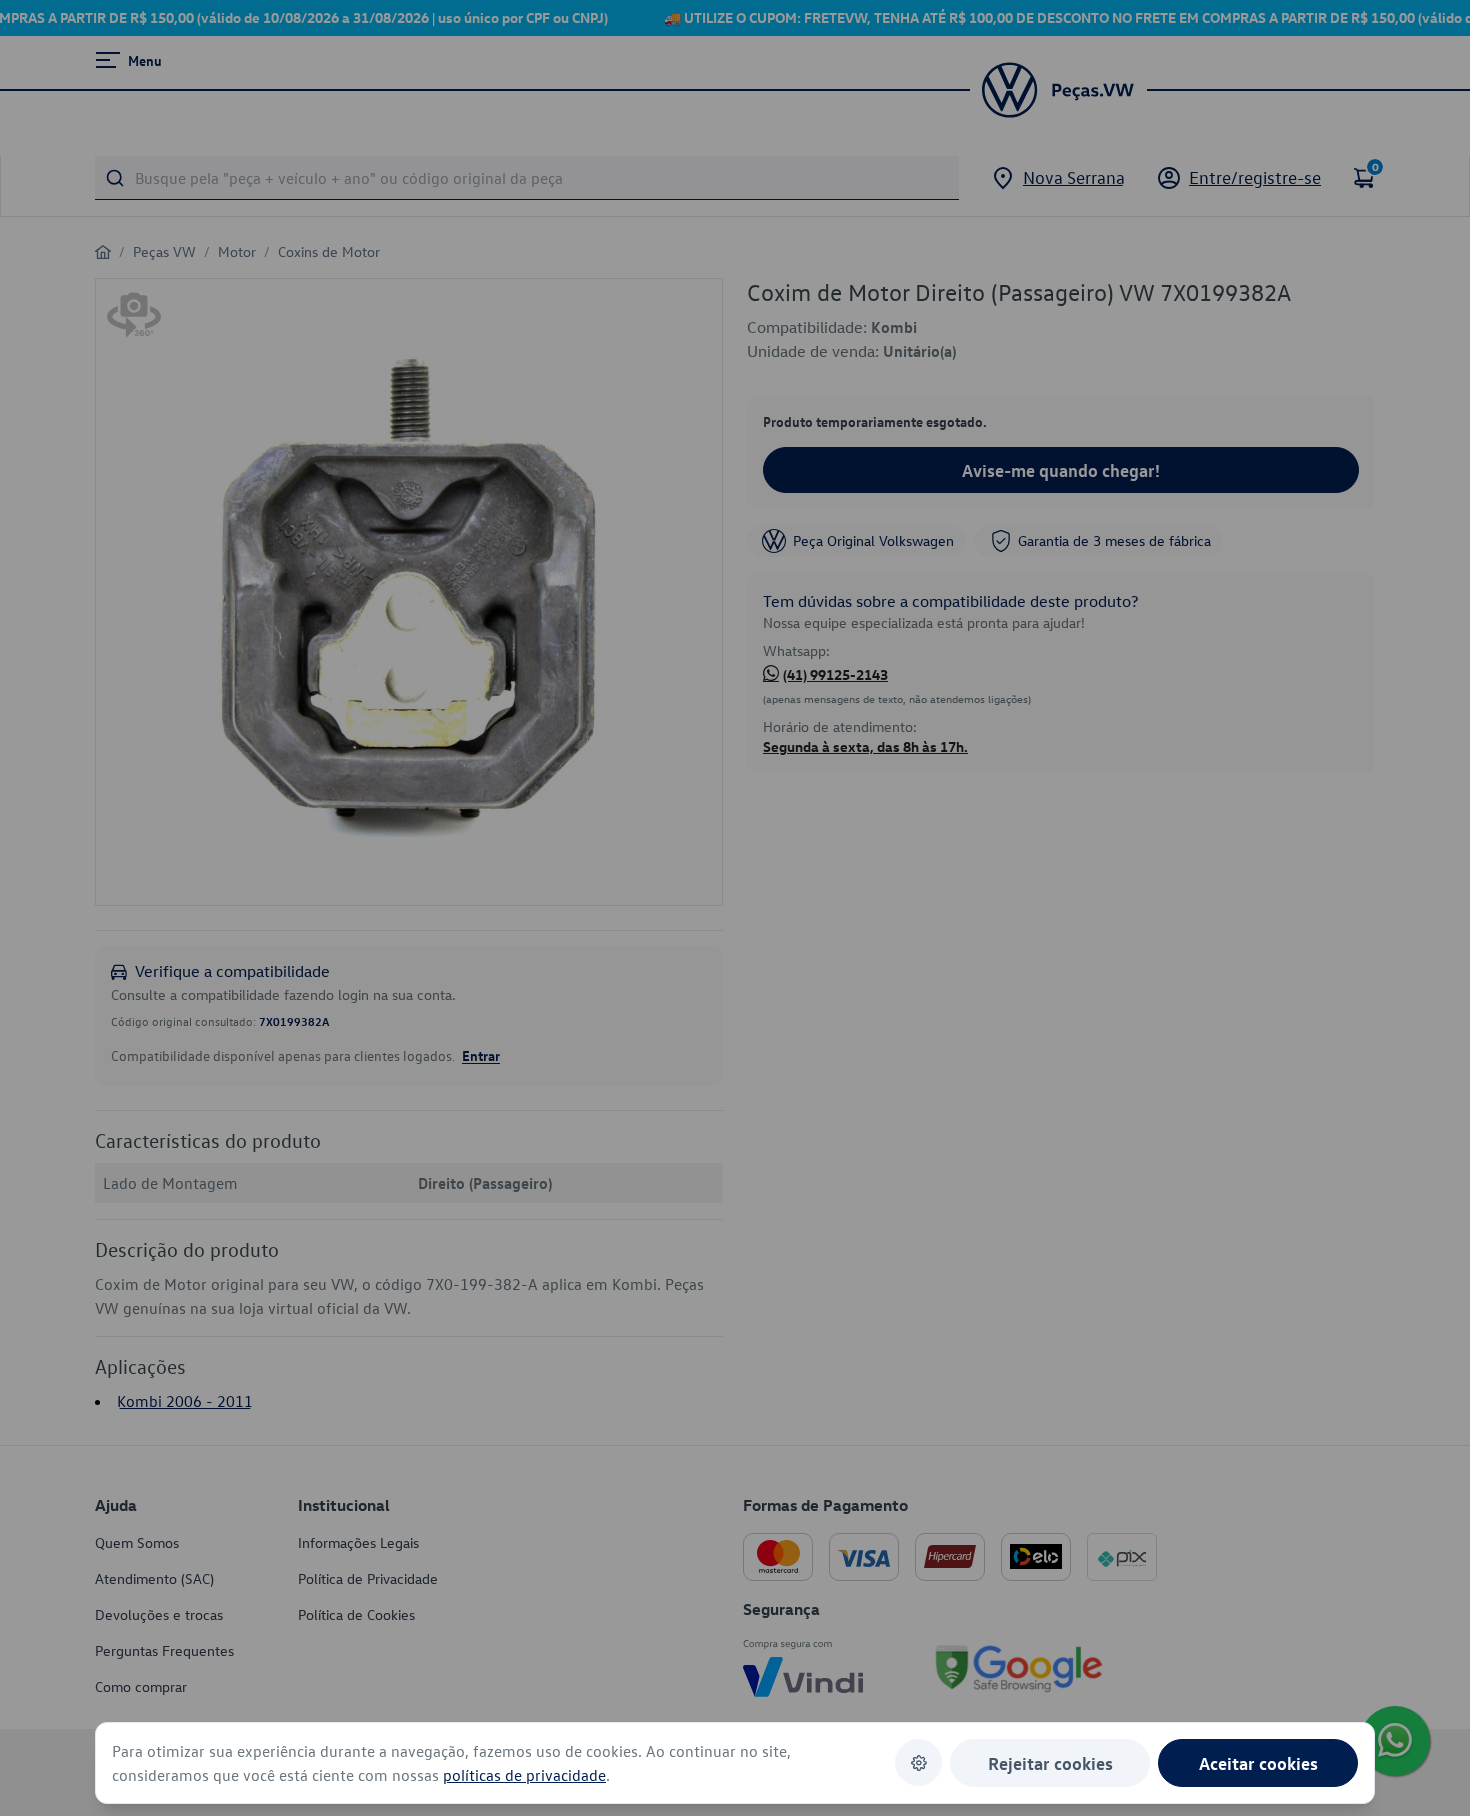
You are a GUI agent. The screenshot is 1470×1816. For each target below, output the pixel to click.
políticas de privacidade (524, 1775)
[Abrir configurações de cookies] (918, 1762)
